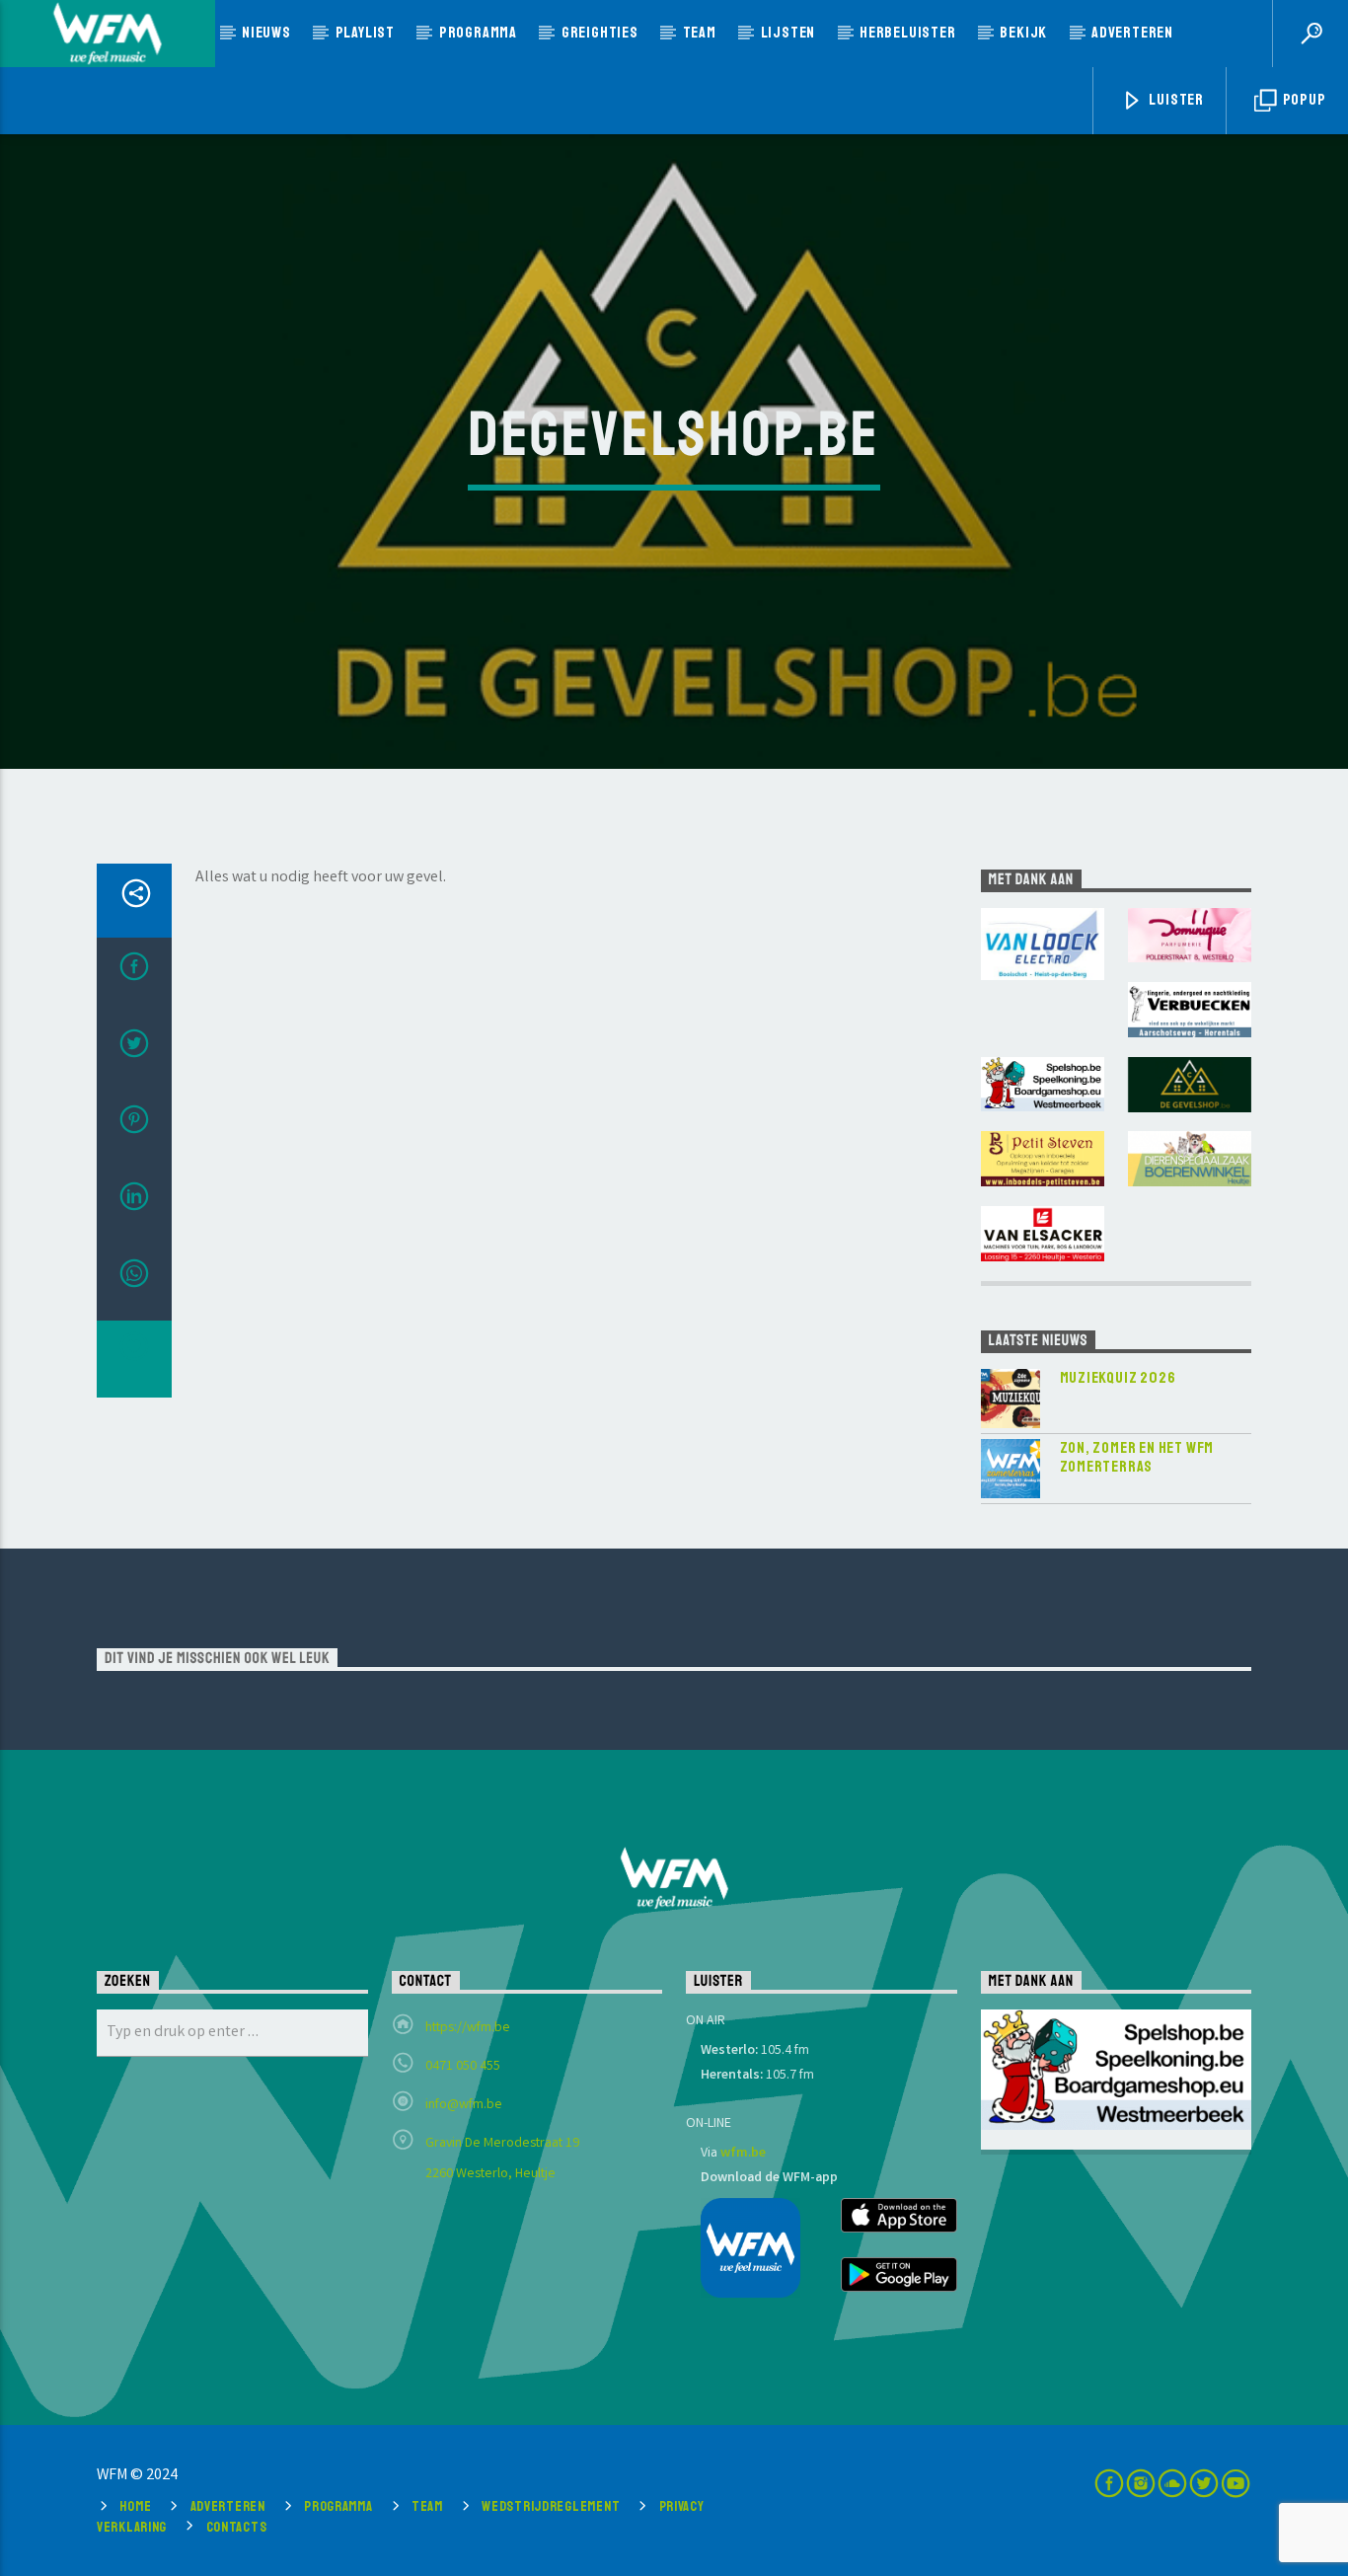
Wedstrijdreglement (551, 2506)
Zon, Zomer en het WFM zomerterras (1137, 1458)
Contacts (237, 2527)
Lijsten (788, 33)
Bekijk (1023, 33)
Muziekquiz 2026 (1118, 1378)
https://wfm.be (468, 2028)
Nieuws (266, 33)
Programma (478, 33)
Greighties (600, 33)
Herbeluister (908, 33)
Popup (1303, 100)
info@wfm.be (464, 2105)
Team (700, 33)
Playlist (365, 33)
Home (135, 2506)
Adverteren (1132, 33)
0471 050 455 (463, 2067)
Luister (1175, 100)
